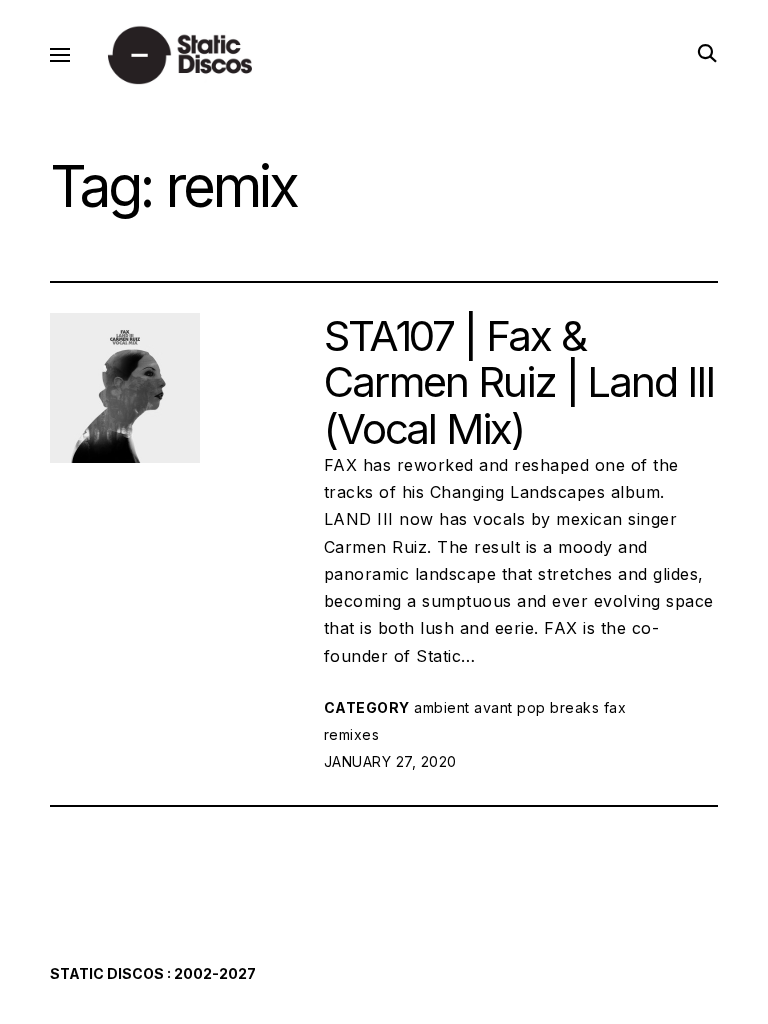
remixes (352, 734)
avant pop (510, 707)
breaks (574, 707)
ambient (442, 707)
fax (615, 707)
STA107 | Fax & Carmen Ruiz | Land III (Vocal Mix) (519, 382)
